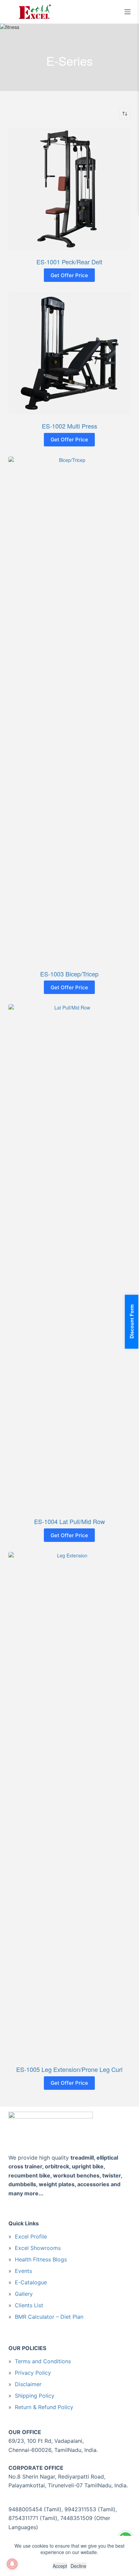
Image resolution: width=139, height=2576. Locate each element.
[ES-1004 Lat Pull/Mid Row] (70, 1257)
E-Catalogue (31, 2282)
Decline (78, 2566)
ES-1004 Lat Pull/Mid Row (69, 1521)
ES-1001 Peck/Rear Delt (69, 262)
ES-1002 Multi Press (69, 426)
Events (23, 2271)
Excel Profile (31, 2236)
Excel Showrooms (38, 2248)
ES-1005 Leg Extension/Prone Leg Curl (69, 2069)
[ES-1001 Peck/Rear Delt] (70, 189)
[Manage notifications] (12, 2564)
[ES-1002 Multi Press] (70, 353)
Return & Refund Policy (44, 2407)
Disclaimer (28, 2384)
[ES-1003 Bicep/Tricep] (70, 709)
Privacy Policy (33, 2373)
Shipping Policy (35, 2396)
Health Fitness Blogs (41, 2259)
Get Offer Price (69, 275)
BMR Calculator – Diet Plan (49, 2317)
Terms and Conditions (43, 2361)
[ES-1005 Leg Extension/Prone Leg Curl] (70, 1805)
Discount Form (132, 1322)
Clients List (29, 2305)
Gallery (24, 2294)
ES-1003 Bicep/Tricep (69, 974)
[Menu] (128, 12)
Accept (60, 2566)
